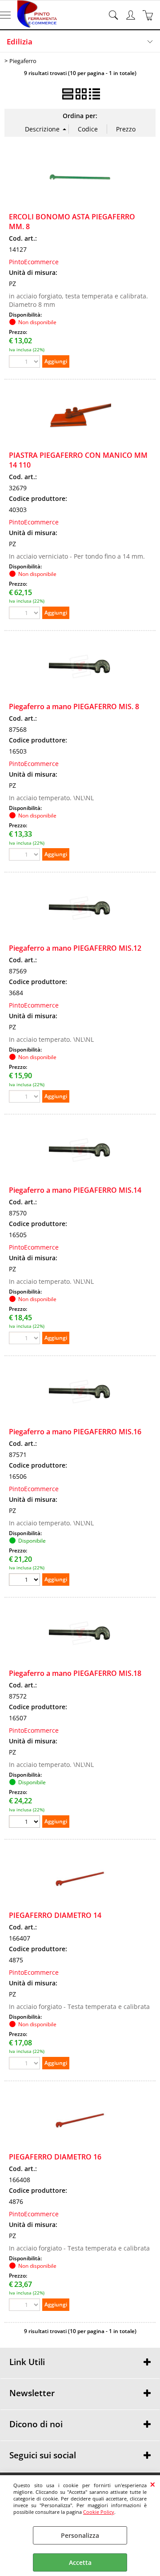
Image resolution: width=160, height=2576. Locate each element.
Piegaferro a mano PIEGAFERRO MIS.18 (75, 1673)
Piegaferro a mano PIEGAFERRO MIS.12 (75, 948)
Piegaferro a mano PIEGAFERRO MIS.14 (75, 1190)
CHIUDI (153, 2484)
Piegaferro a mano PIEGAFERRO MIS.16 (75, 1432)
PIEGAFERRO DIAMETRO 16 (55, 2157)
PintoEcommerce (34, 262)
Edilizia (20, 42)
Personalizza (80, 2535)
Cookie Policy (99, 2512)
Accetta (80, 2562)
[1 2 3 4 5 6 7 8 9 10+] (26, 1581)
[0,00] (149, 15)
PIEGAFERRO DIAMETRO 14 (55, 1915)
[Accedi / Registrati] (132, 15)
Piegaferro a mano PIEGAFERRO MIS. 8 (74, 707)
